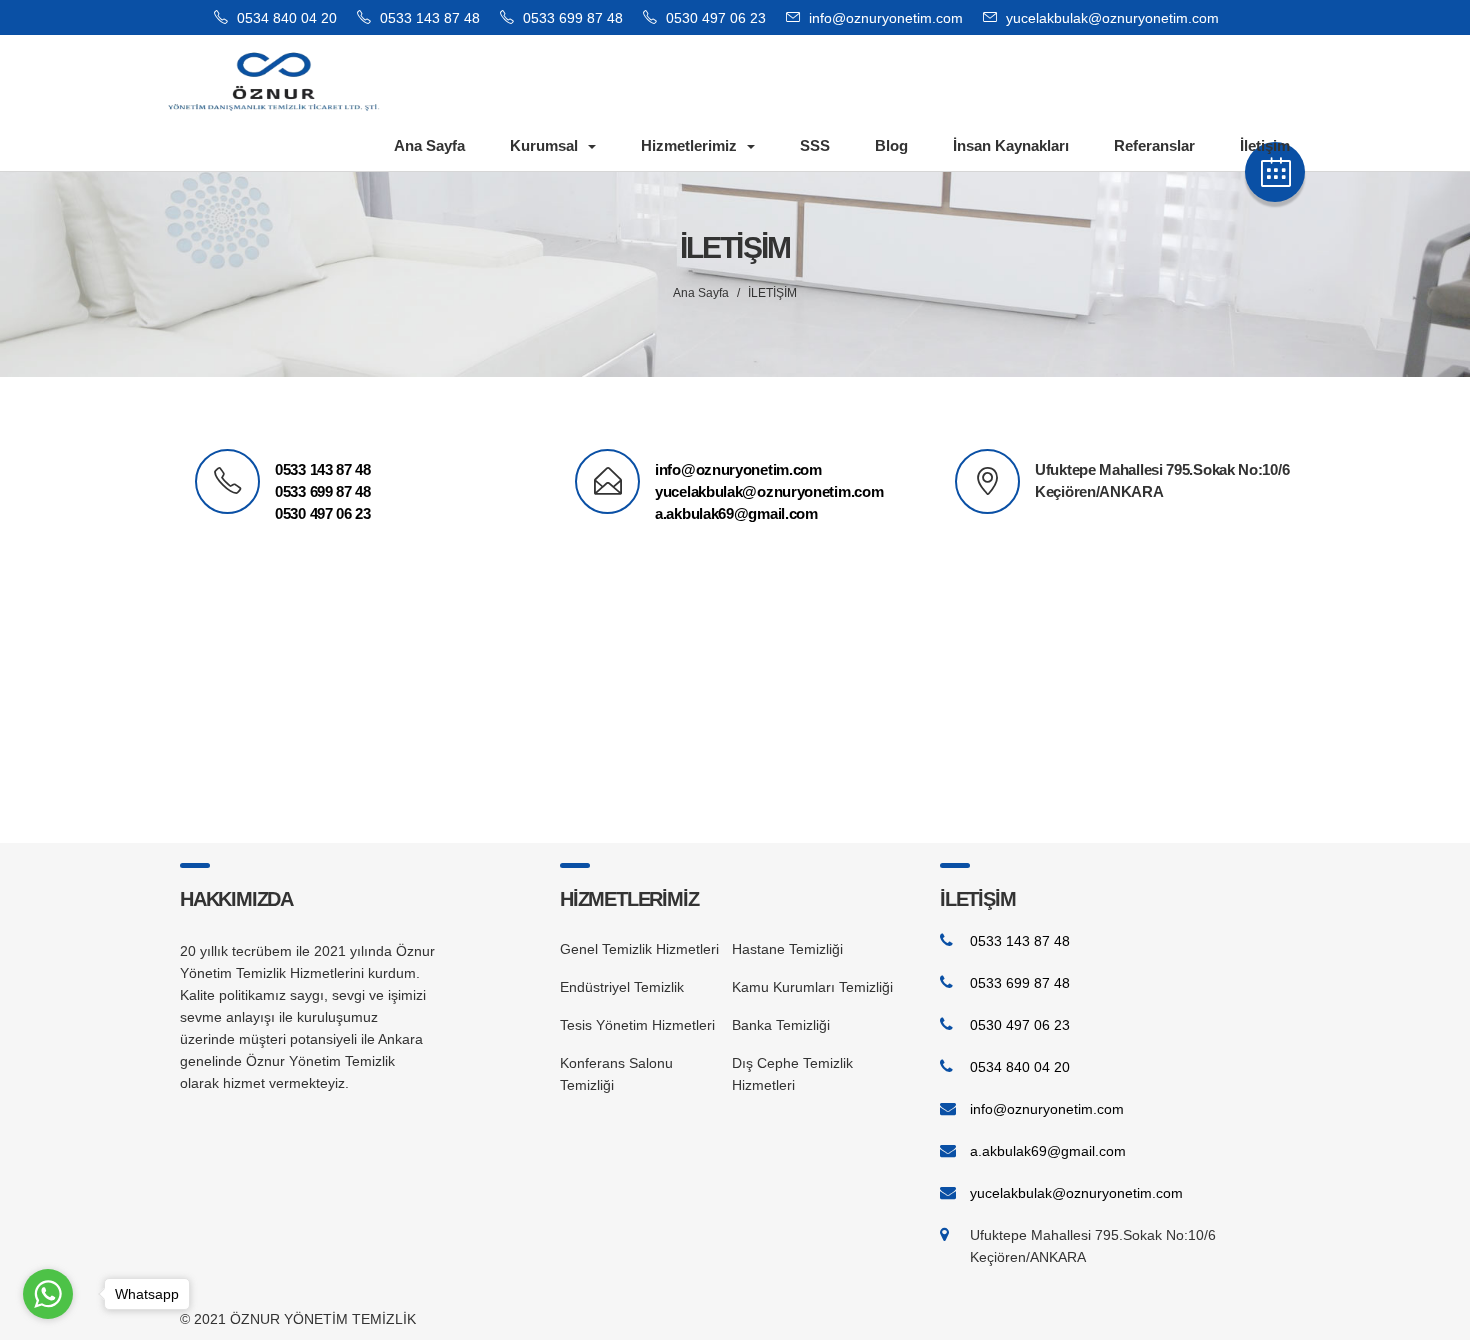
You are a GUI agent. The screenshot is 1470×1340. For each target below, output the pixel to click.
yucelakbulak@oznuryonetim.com (1112, 18)
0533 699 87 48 (571, 18)
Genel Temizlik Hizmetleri (639, 949)
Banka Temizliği (781, 1025)
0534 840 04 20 (285, 18)
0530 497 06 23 (714, 18)
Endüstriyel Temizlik (622, 987)
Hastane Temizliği (787, 949)
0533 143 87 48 (428, 18)
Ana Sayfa (429, 145)
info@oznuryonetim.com (886, 18)
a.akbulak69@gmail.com (736, 513)
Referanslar (1154, 145)
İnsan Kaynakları (1011, 145)
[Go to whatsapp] (48, 1294)
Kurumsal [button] (544, 145)
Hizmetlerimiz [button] (689, 145)
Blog (891, 145)
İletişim (1265, 145)
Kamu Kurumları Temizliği (812, 987)
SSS (815, 145)
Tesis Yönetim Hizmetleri (637, 1025)
